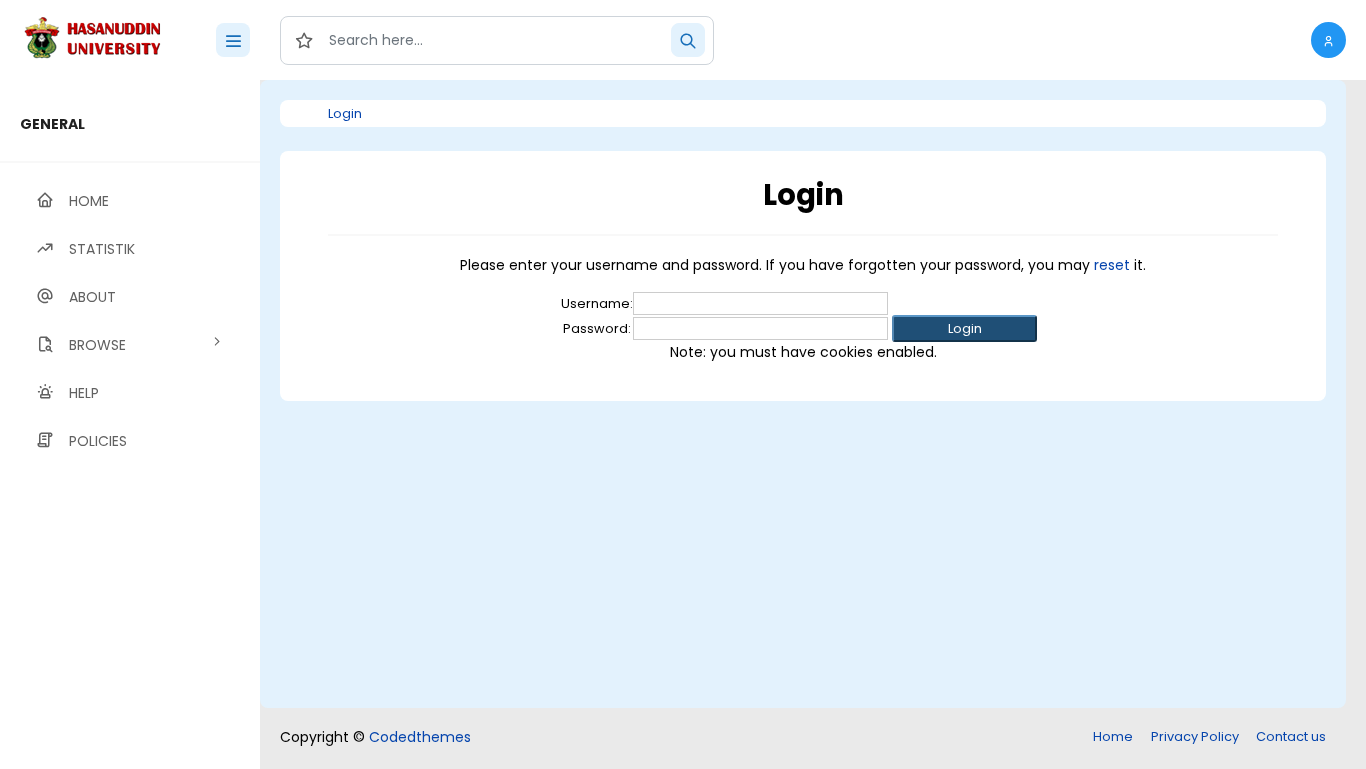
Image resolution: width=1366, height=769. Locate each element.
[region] (130, 424)
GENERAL (52, 124)
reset (1112, 265)
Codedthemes (420, 737)
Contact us (1291, 736)
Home (1113, 736)
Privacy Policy (1195, 736)
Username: (597, 303)
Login (345, 113)
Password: (597, 328)
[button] (1328, 40)
